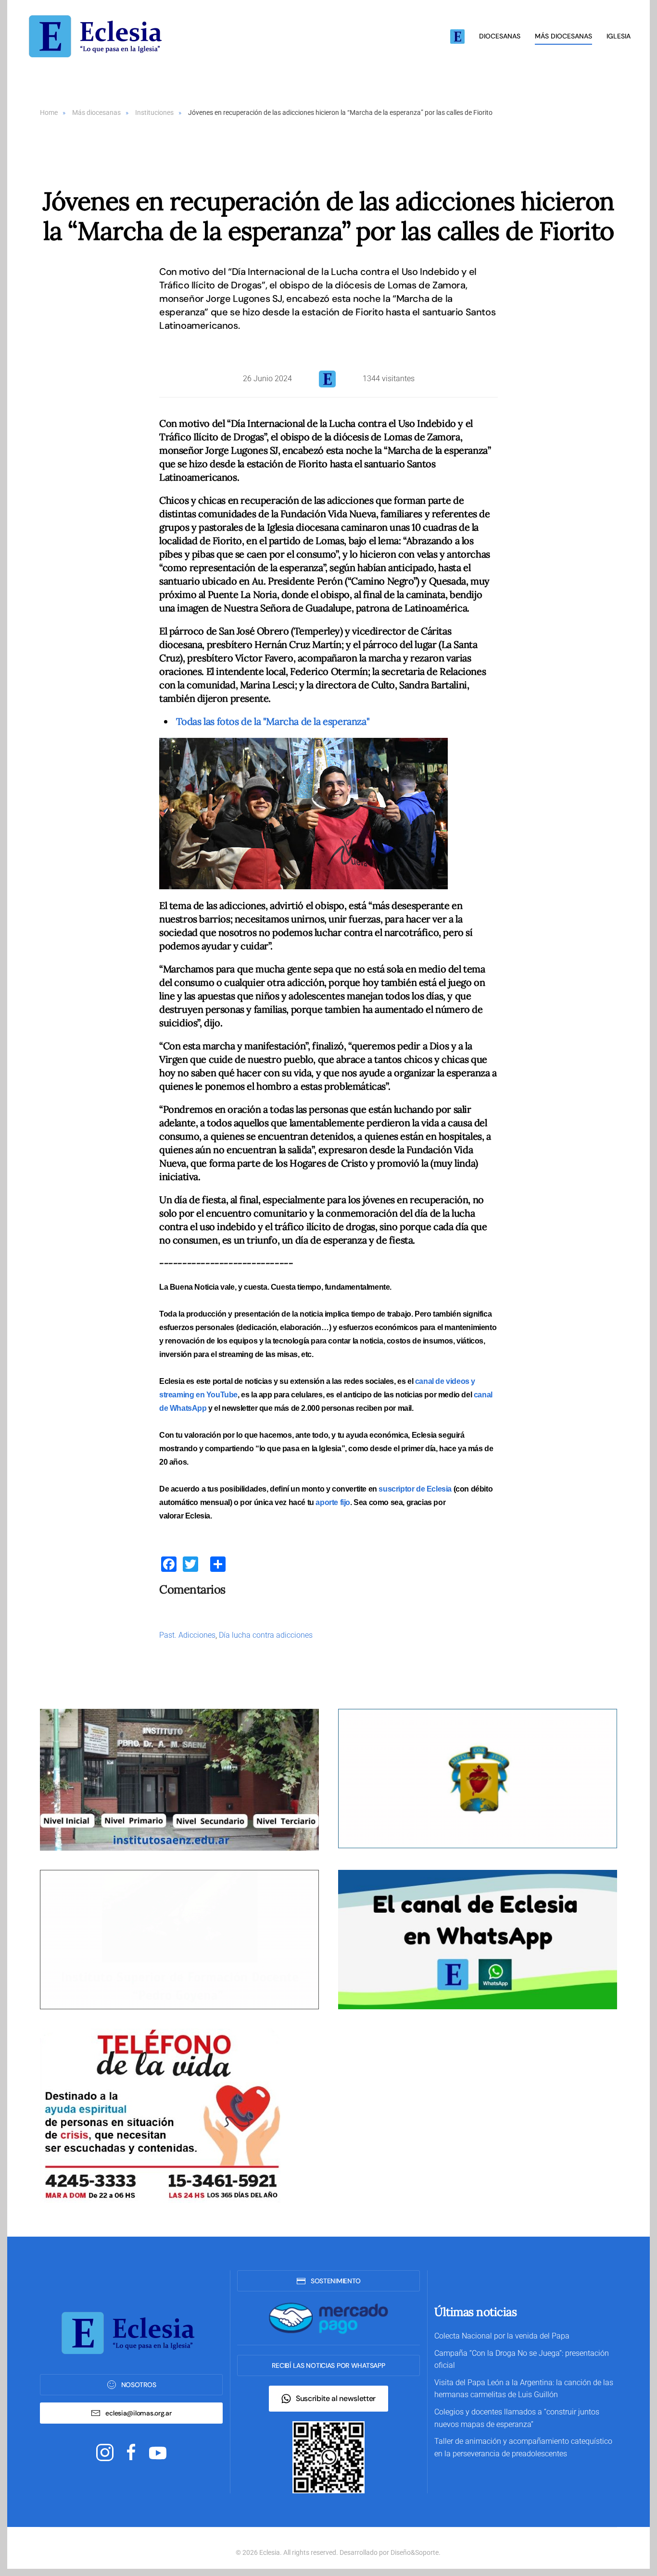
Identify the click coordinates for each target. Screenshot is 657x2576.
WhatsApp (188, 1408)
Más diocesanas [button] (563, 36)
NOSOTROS (139, 2385)
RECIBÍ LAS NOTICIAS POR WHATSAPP (328, 2365)
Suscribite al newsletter (336, 2398)
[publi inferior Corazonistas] (478, 1778)
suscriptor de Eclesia (415, 1489)
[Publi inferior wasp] (478, 1939)
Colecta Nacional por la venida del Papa (502, 2336)
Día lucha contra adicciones (266, 1635)
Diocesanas (500, 36)
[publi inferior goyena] (179, 1939)
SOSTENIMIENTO (336, 2281)
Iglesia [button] (619, 36)
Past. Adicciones (187, 1635)
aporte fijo (333, 1502)
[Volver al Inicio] (99, 36)
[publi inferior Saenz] (179, 1779)
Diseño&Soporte (415, 2552)
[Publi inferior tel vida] (160, 2115)
